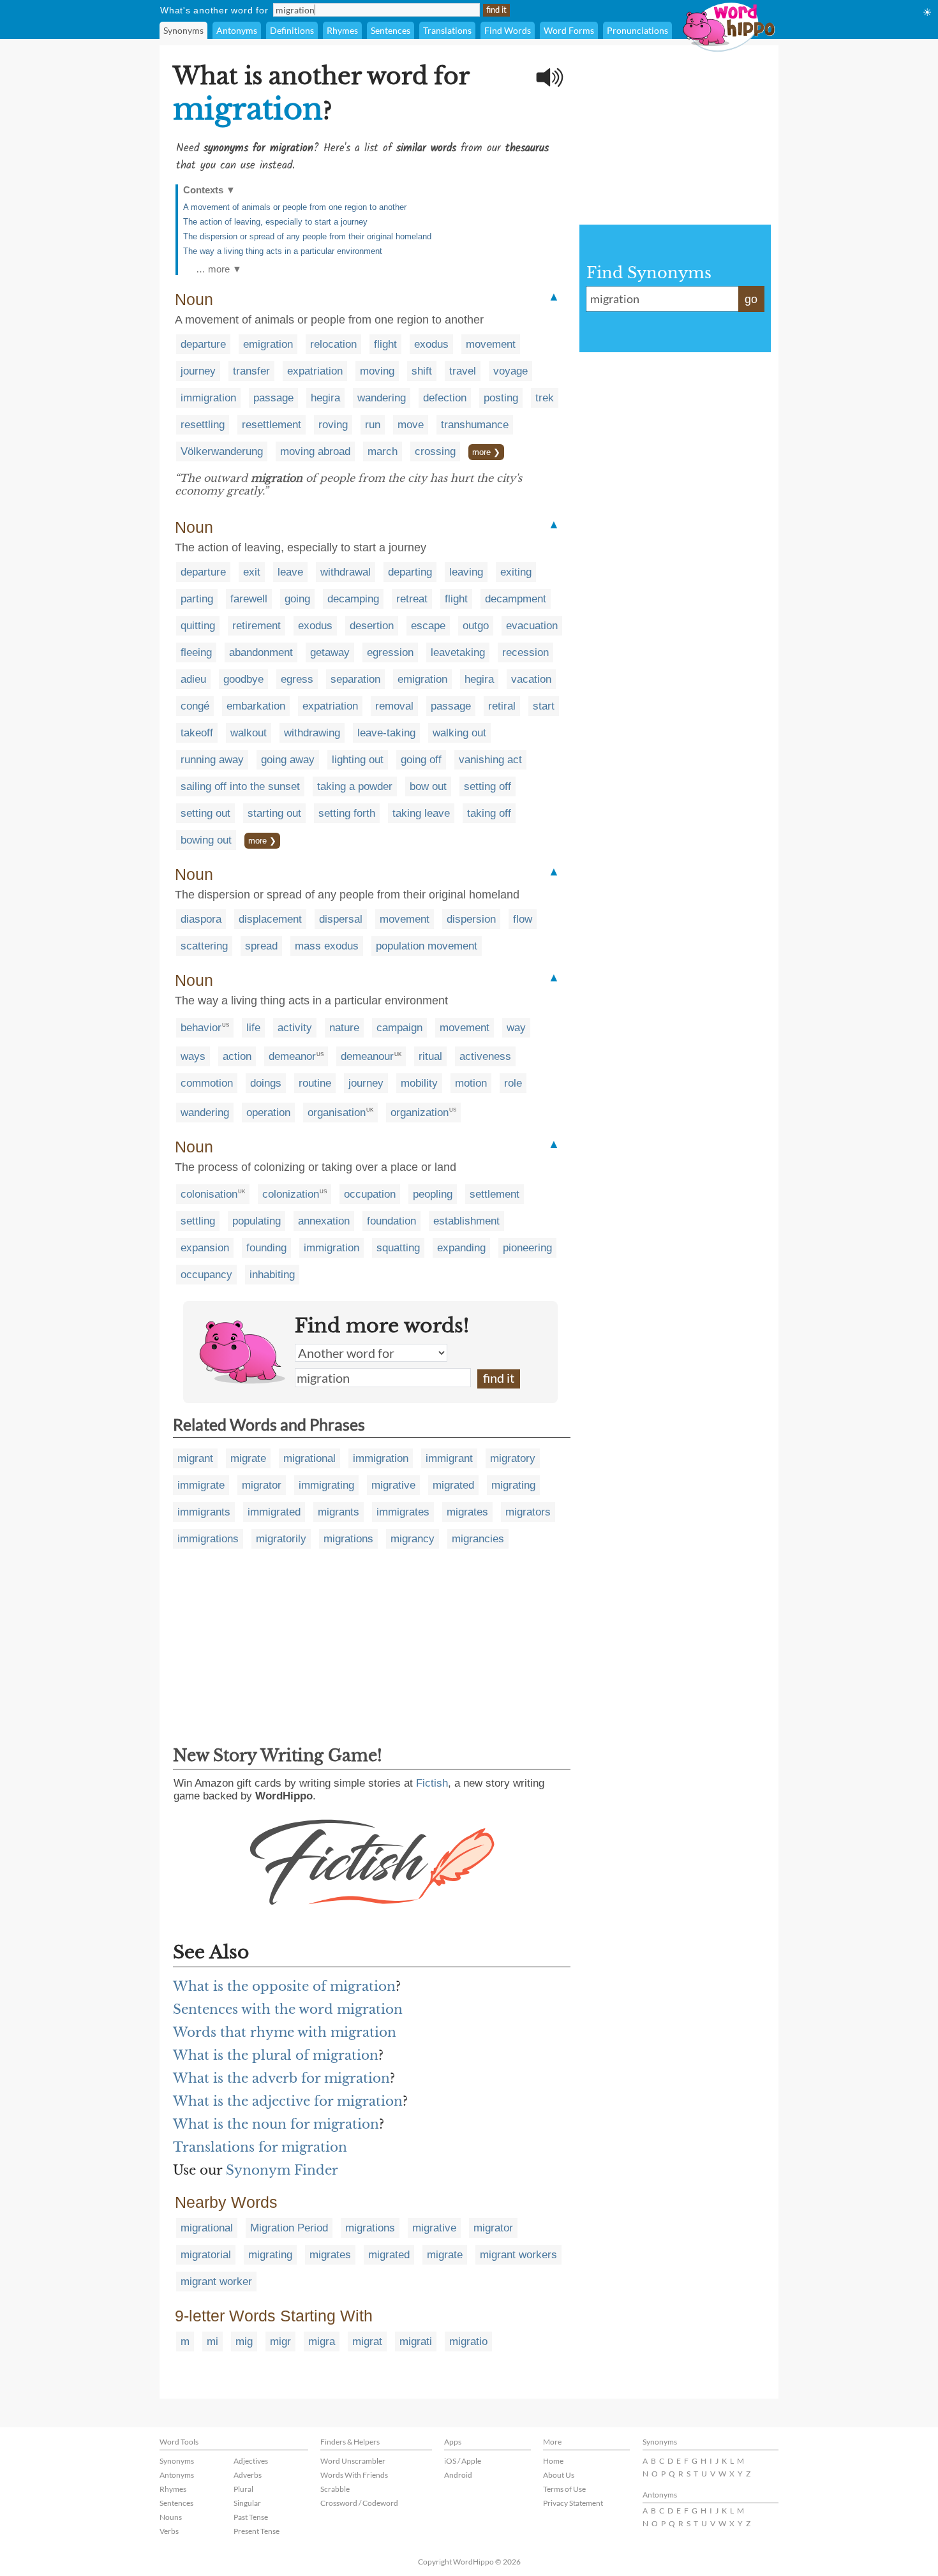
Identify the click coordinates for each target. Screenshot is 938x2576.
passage (273, 398)
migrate (248, 1458)
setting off (488, 786)
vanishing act (490, 760)
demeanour (367, 1056)
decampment (516, 599)
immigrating (326, 1485)
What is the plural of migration (276, 2055)
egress (297, 679)
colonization (291, 1194)
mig (244, 2341)
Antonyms (237, 30)
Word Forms (569, 30)
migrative (393, 1485)
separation (355, 679)
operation (268, 1113)
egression (390, 652)
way (516, 1028)
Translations (447, 30)
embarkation (256, 706)
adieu (193, 679)
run (373, 425)
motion (471, 1083)
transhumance (475, 425)
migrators (528, 1512)
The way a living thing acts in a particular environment (283, 251)
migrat (367, 2341)
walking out (459, 733)
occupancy (206, 1275)
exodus (431, 344)
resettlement (272, 425)
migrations (348, 1539)
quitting (198, 626)
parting (197, 599)
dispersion (471, 919)
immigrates (403, 1512)
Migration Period (289, 2228)
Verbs (169, 2531)
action (237, 1056)
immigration (208, 398)
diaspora (201, 919)
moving (377, 371)
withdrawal (346, 572)
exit (252, 572)
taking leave (421, 813)
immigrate (201, 1485)
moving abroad (315, 451)
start (544, 706)
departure (203, 344)
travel (463, 371)
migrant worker (216, 2282)
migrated (453, 1485)
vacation (531, 679)
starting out (274, 813)
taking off (489, 813)
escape (428, 626)
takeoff (197, 733)
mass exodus (327, 946)
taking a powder (355, 786)
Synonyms (183, 30)
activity (295, 1028)
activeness (485, 1056)
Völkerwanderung (222, 451)
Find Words (508, 30)
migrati (416, 2341)
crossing (435, 451)
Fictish (432, 1783)
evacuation (532, 626)
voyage (510, 371)
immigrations (208, 1539)
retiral (502, 706)
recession (525, 652)
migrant (195, 1458)
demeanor (292, 1056)
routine (315, 1083)
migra (322, 2341)
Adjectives (251, 2461)
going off (421, 760)
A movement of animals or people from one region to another (295, 207)
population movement (427, 946)
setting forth (347, 813)
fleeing (196, 652)
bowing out (206, 840)
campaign (399, 1028)
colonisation (209, 1194)
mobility (419, 1083)
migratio (468, 2341)
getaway (330, 652)
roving (333, 425)
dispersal (341, 919)
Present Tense (257, 2531)
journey (198, 371)
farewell (249, 599)
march (383, 451)
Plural (243, 2489)
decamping (353, 599)
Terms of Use (564, 2489)
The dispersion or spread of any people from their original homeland (307, 236)
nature (344, 1028)
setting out (205, 813)
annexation (324, 1221)
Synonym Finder (282, 2170)
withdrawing (312, 733)
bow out (428, 786)
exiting (516, 572)
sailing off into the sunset (240, 786)
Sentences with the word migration (288, 2009)
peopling (433, 1194)
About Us (559, 2475)
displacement (270, 919)
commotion (207, 1083)
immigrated (274, 1512)
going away (288, 760)
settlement (495, 1194)
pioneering (527, 1248)
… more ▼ (219, 269)
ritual (430, 1056)
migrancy (413, 1539)
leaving (466, 572)
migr (280, 2341)
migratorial (206, 2255)
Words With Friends (354, 2475)
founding (266, 1248)
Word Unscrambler (353, 2461)
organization (420, 1113)
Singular (247, 2503)
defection (445, 398)
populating (257, 1221)
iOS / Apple (463, 2461)
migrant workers (518, 2255)
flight (385, 344)
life (253, 1028)
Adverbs (248, 2475)
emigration (268, 344)
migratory (513, 1458)
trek (545, 398)
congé (195, 706)
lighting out (358, 760)
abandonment (261, 652)
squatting (398, 1248)
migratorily (281, 1539)
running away (212, 760)
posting (501, 398)
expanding (461, 1248)
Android (458, 2475)
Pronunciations (637, 30)
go (751, 299)
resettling (203, 425)
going (297, 599)
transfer (251, 371)
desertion (372, 626)
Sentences (391, 30)
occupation (370, 1194)
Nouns (171, 2517)
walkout (249, 733)
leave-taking (386, 733)
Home (553, 2461)
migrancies (478, 1539)
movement (491, 344)
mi (212, 2341)
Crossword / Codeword (359, 2503)
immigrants (204, 1512)
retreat (412, 599)
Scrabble (335, 2489)
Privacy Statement (573, 2503)
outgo (476, 626)
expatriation (315, 371)
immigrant (449, 1458)
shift (422, 371)
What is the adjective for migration (288, 2101)
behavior (201, 1028)
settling (198, 1221)
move (411, 425)
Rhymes (342, 30)
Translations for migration (260, 2147)
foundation (391, 1221)
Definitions (292, 30)
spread (261, 946)
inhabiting (272, 1275)
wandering (382, 398)
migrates (467, 1512)
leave (290, 572)
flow (523, 919)
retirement (257, 626)
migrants (339, 1512)
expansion (205, 1248)
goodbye (243, 679)
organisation (337, 1113)
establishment (466, 1221)
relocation (333, 344)
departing (410, 572)
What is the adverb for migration (281, 2078)
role (513, 1083)
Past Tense (251, 2517)
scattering (204, 946)
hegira (325, 398)
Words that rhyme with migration (285, 2032)
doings (266, 1083)
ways (193, 1056)
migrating (513, 1485)
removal (394, 706)
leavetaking (458, 652)
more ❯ (486, 452)
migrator (262, 1485)
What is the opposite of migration (284, 1986)
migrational (309, 1458)
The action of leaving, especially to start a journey (275, 222)
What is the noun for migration (276, 2124)
